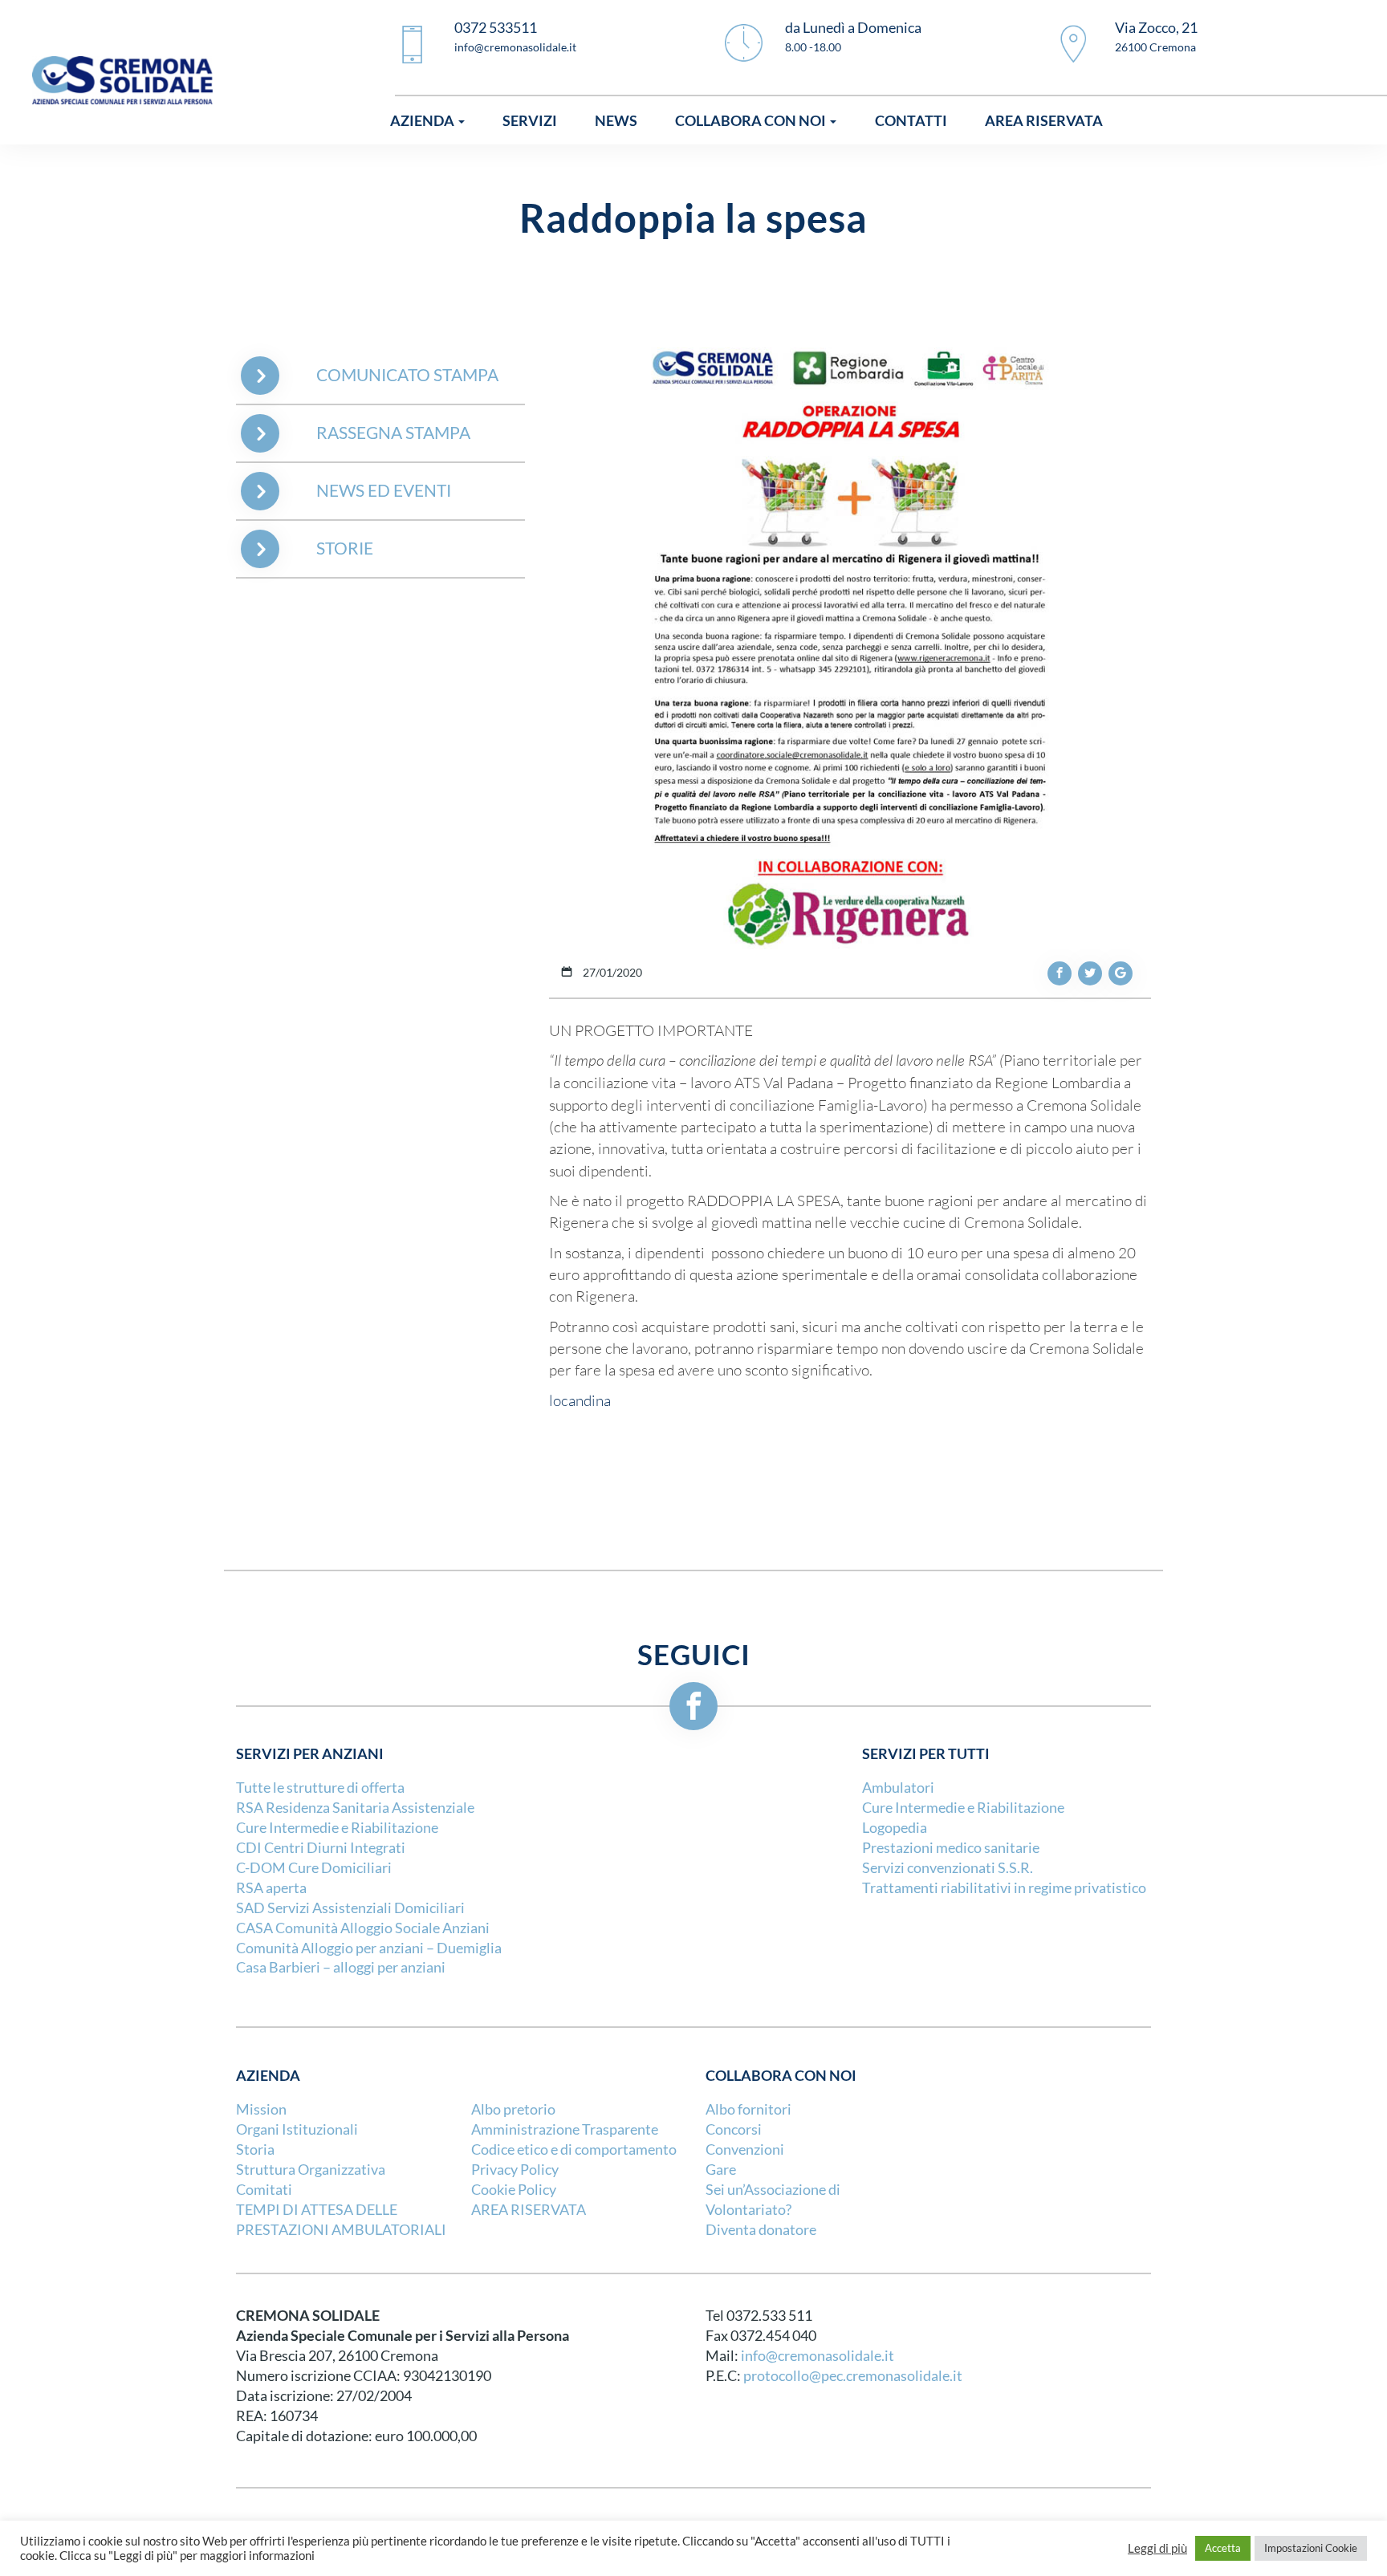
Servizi (530, 120)
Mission (261, 2109)
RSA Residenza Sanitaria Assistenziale (355, 1808)
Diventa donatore (761, 2230)
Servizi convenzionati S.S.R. (948, 1868)
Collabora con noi (752, 120)
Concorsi (734, 2129)
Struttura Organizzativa (311, 2170)
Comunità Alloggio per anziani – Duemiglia (369, 1948)
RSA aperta (271, 1888)
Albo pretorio (513, 2109)
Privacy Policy (515, 2170)
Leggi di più (1157, 2549)
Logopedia (895, 1828)
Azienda (423, 120)
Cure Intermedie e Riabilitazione (337, 1828)
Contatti (911, 120)
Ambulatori (898, 1788)
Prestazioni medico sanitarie (951, 1848)
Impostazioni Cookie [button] (1311, 2548)
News (616, 120)
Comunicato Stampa (407, 375)
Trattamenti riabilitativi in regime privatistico (1004, 1888)
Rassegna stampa (393, 433)
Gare (721, 2170)
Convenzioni (745, 2149)
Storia (255, 2149)
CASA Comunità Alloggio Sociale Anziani (363, 1928)
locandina (580, 1401)
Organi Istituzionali (297, 2129)
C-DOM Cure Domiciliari (314, 1868)
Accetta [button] (1223, 2548)
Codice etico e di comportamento (574, 2149)
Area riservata (1044, 120)
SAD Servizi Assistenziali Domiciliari (350, 1908)
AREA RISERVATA (529, 2210)
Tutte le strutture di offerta (320, 1788)
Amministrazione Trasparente (565, 2129)
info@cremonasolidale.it (818, 2356)
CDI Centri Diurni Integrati (321, 1848)
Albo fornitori (748, 2109)
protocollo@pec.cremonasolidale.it (853, 2376)
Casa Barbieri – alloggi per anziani (341, 1967)
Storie (345, 549)
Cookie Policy (514, 2190)
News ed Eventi (384, 491)
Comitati (264, 2190)
